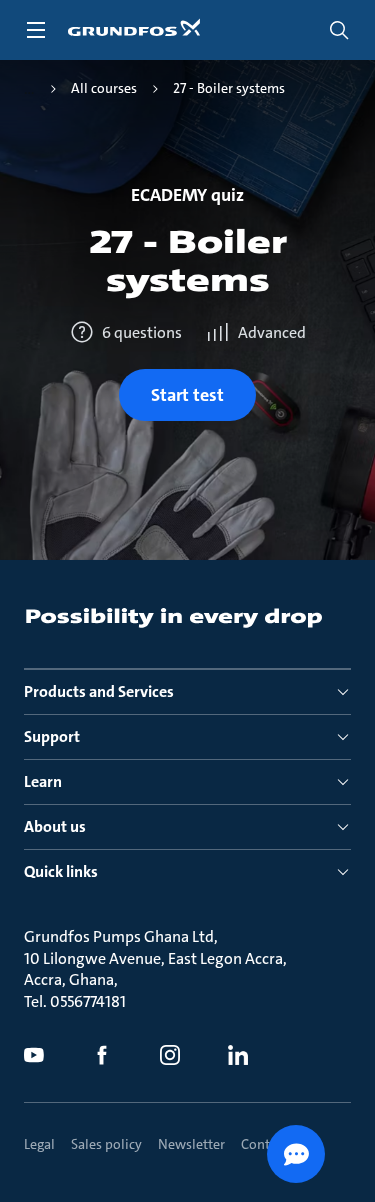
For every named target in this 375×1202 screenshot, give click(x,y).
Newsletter (191, 1144)
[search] (339, 30)
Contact (264, 1144)
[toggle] (36, 30)
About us (55, 826)
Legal (39, 1144)
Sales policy (106, 1144)
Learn (43, 781)
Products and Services (99, 691)
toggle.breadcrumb (29, 89)
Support (52, 736)
